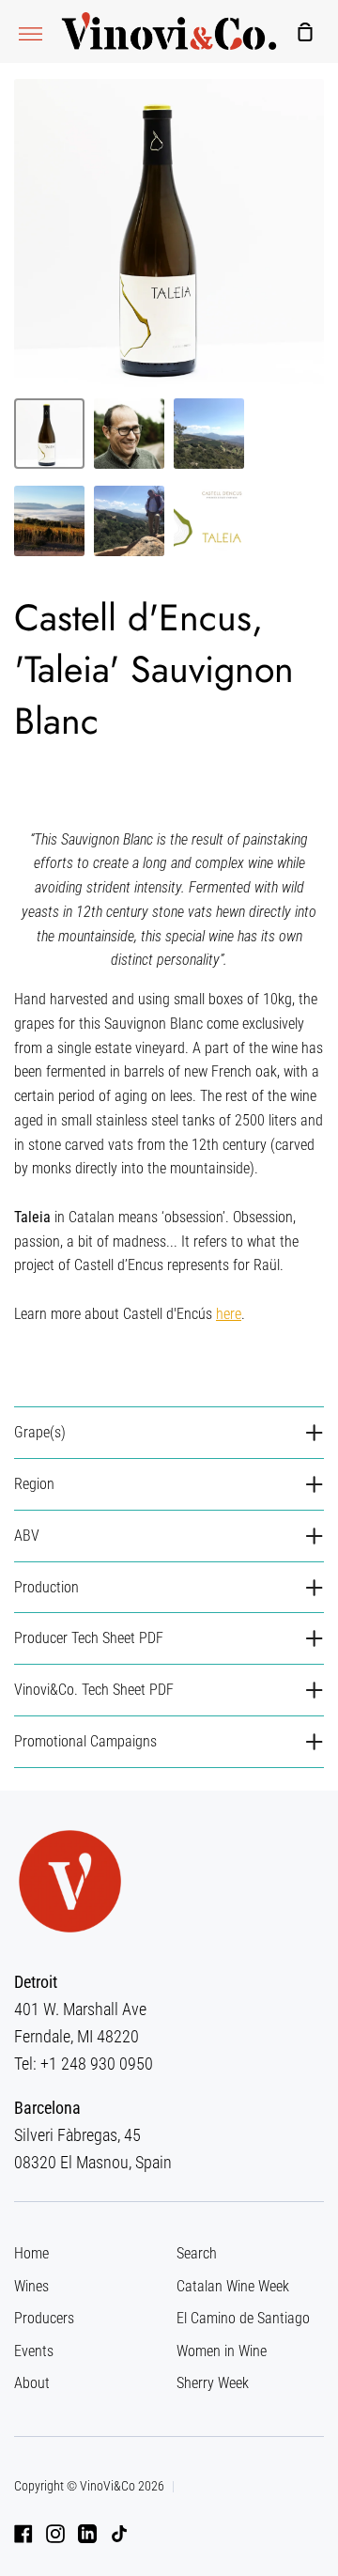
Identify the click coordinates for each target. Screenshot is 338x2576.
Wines (31, 2286)
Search (197, 2253)
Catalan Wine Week (233, 2286)
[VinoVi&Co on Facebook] (23, 2534)
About (32, 2383)
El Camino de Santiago (243, 2318)
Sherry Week (213, 2383)
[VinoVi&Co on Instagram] (55, 2534)
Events (34, 2351)
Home (31, 2253)
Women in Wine (222, 2351)
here (229, 1314)
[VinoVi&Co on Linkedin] (87, 2534)
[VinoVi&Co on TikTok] (119, 2534)
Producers (44, 2318)
